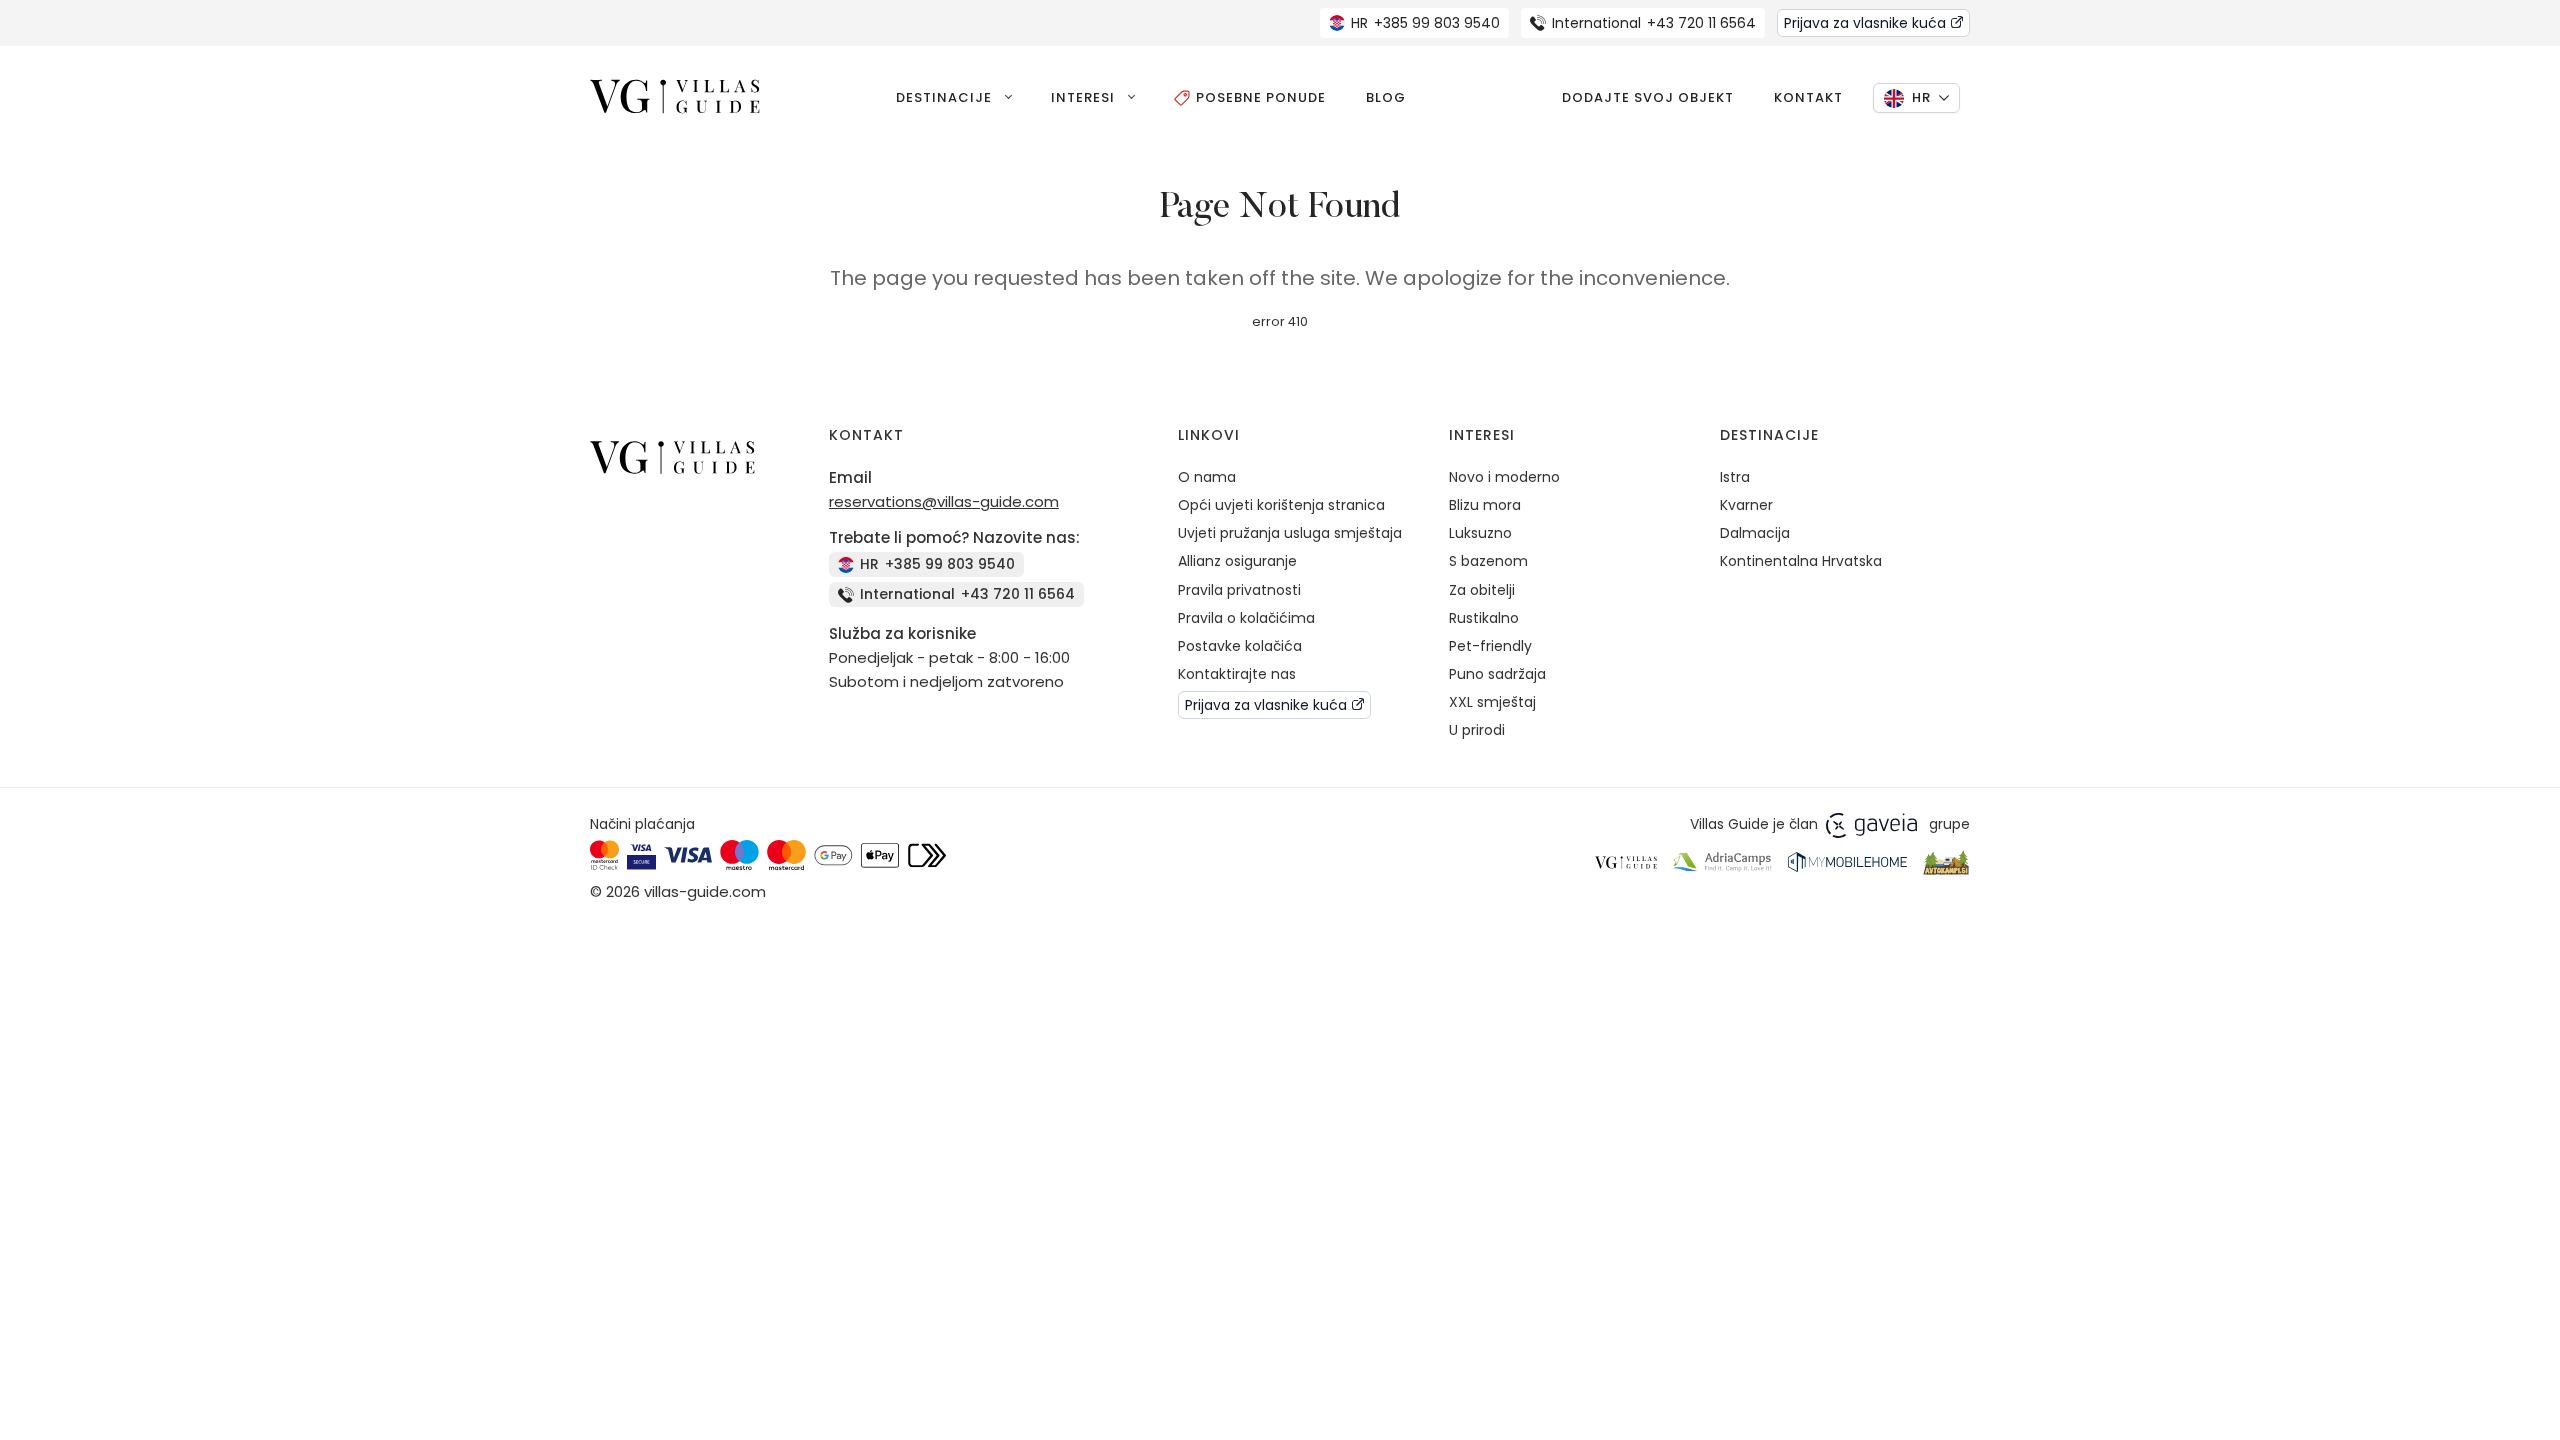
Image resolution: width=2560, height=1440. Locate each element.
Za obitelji (1482, 590)
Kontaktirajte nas (1237, 674)
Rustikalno (1484, 618)
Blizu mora (1485, 505)
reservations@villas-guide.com (944, 501)
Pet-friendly (1490, 646)
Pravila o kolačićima (1246, 618)
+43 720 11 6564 (1654, 23)
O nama (1207, 477)
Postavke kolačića (1240, 646)
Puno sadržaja (1497, 674)
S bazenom (1488, 561)
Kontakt (1808, 97)
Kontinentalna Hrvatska (1801, 561)
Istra (1735, 477)
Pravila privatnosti (1239, 590)
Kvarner (1746, 505)
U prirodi (1477, 730)
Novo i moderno (1504, 477)
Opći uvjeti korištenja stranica (1281, 505)
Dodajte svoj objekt (1648, 97)
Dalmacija (1755, 533)
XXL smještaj (1492, 702)
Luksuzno (1480, 533)
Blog (1386, 97)
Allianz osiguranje (1237, 561)
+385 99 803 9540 (1425, 23)
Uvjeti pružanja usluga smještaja (1290, 533)
